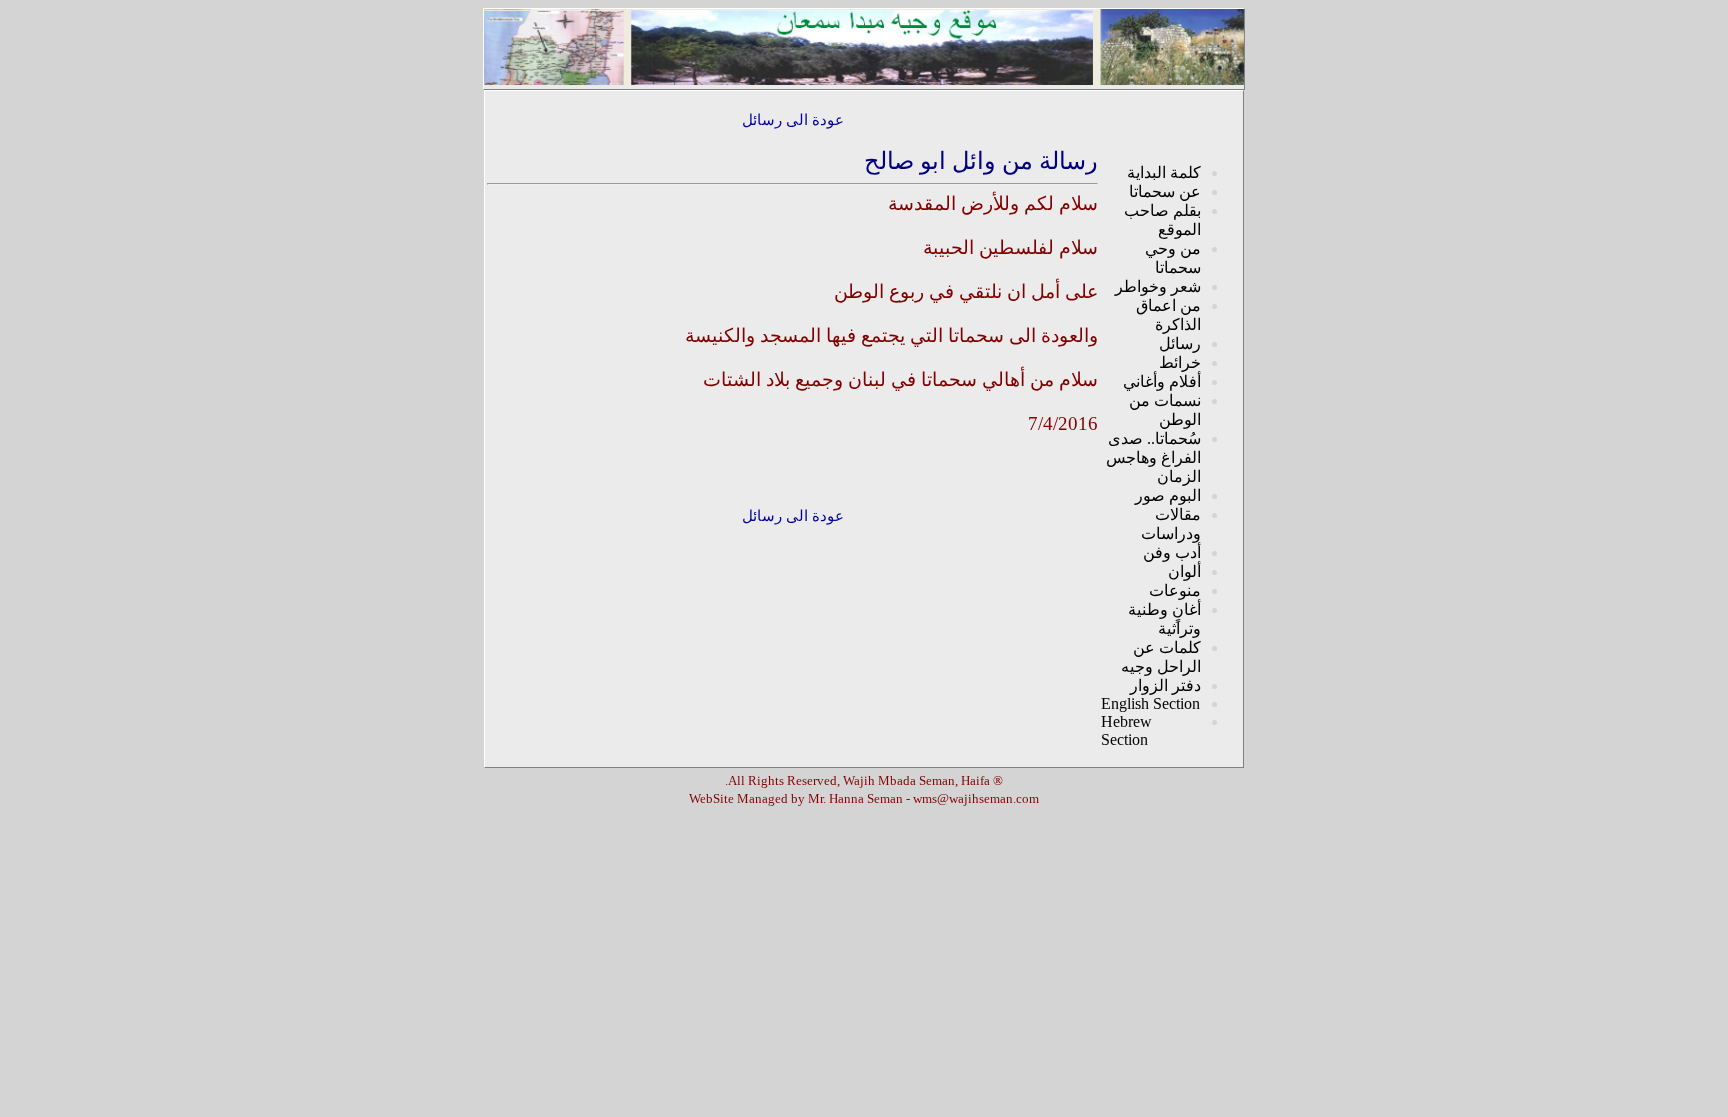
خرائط (1180, 362)
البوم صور (1168, 495)
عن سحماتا (1165, 191)
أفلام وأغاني (1162, 381)
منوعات (1175, 590)
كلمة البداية (1164, 172)
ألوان (1184, 571)
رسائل (1180, 343)
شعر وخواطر (1158, 286)
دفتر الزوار (1165, 685)
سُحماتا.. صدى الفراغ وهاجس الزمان (1153, 457)
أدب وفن (1172, 552)
